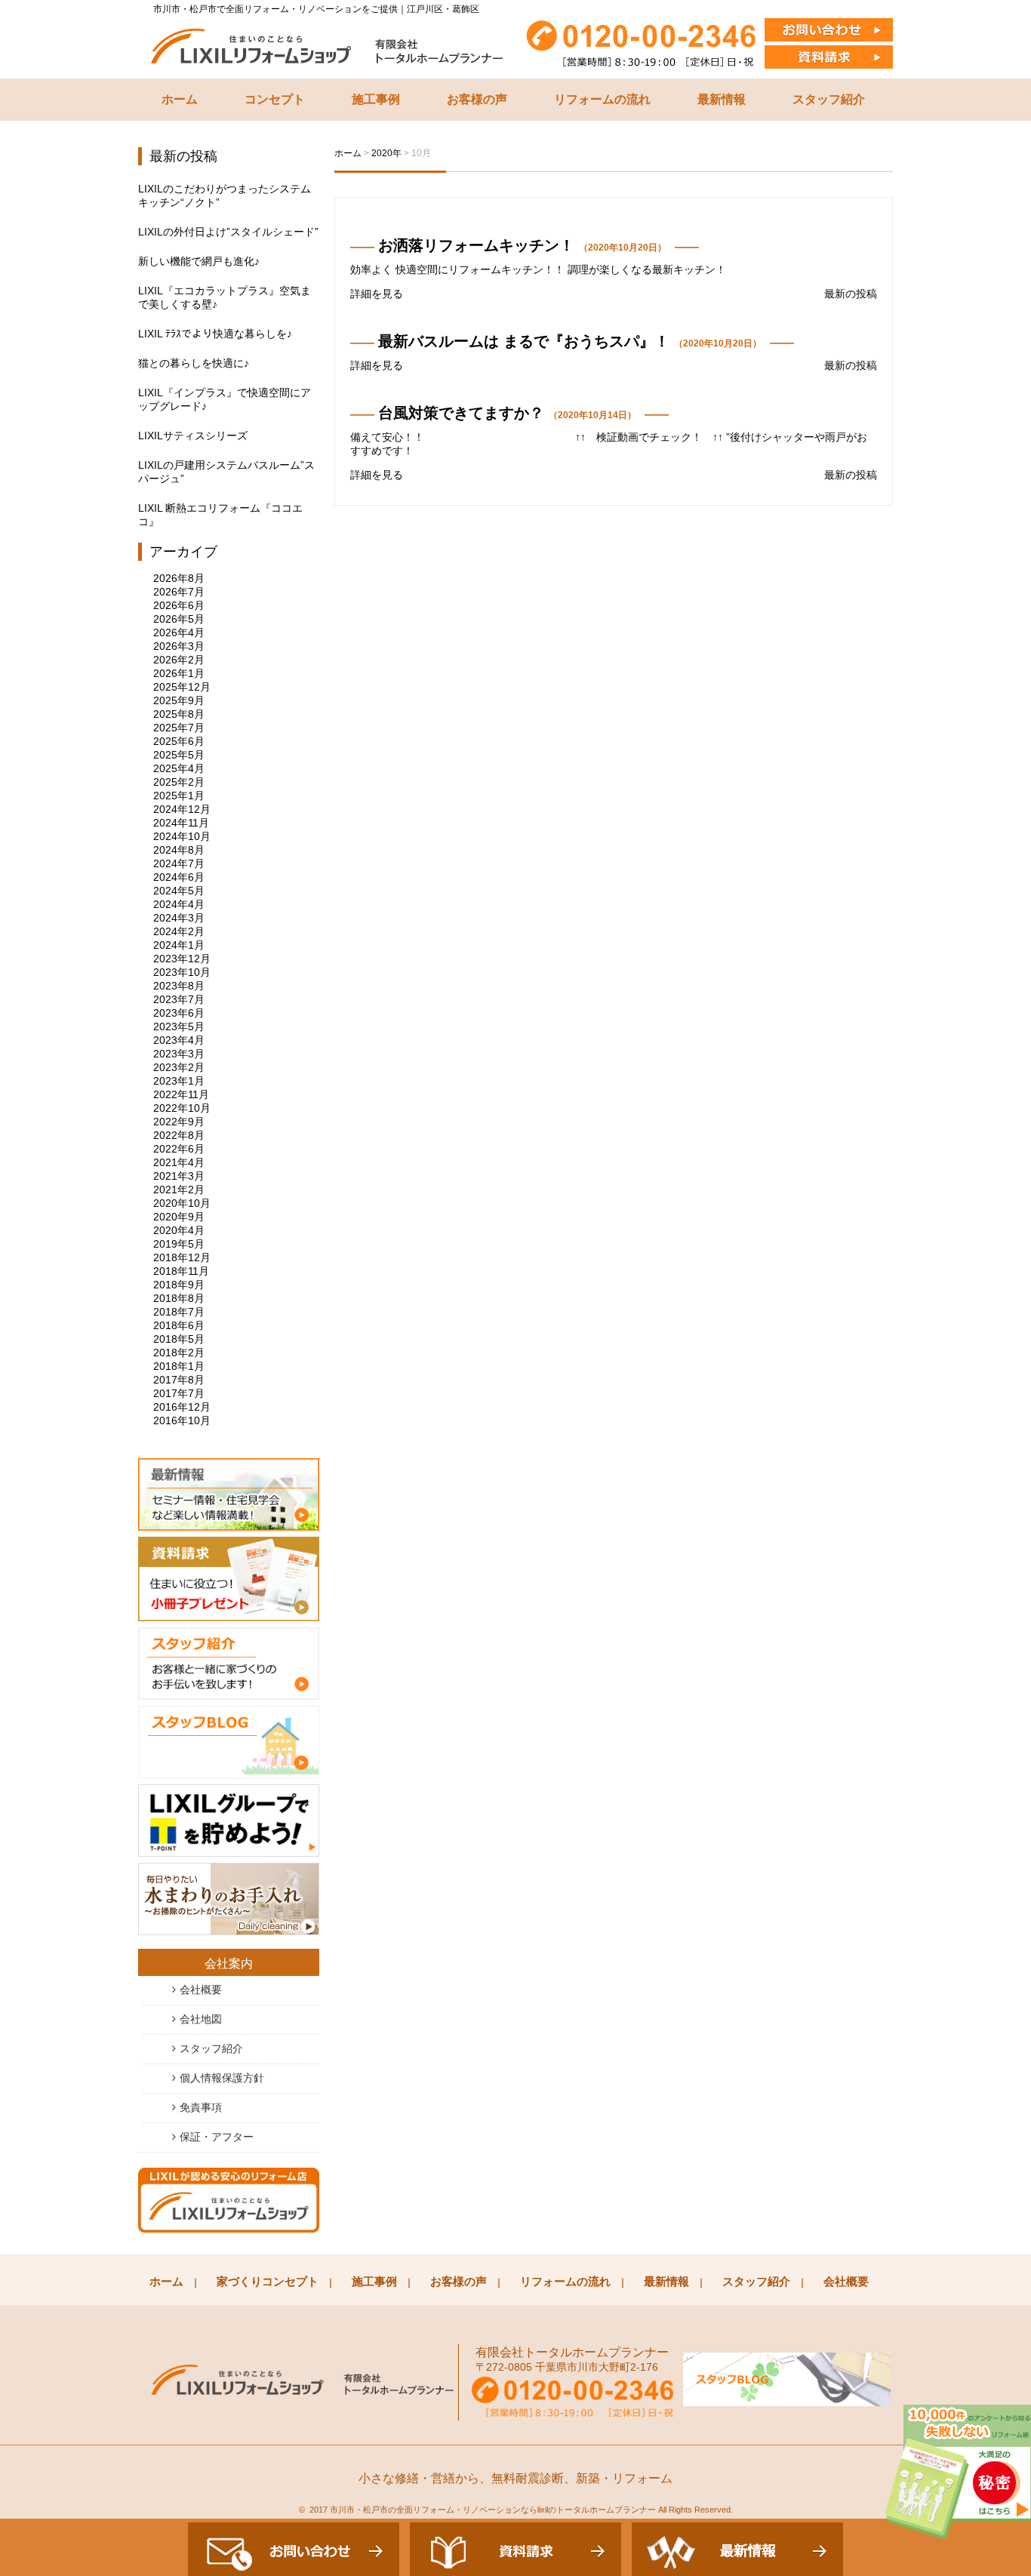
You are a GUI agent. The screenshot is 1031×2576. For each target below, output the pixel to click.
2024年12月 (182, 809)
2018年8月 (179, 1298)
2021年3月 (179, 1176)
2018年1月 (179, 1366)
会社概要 (201, 1990)
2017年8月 (179, 1380)
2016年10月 (182, 1420)
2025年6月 (179, 741)
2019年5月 (179, 1244)
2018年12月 (182, 1257)
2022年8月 (179, 1135)
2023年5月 (179, 1026)
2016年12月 (182, 1407)
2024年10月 (182, 836)
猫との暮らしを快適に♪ (194, 363)
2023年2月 (179, 1067)
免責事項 (201, 2107)
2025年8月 (179, 714)
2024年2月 (179, 931)
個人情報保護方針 (222, 2078)
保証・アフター (217, 2137)
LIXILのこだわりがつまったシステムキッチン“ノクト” (225, 195)
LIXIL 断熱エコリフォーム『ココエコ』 (220, 515)
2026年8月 (179, 578)
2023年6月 (179, 1013)
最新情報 (722, 99)
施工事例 (376, 99)
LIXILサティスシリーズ (193, 435)
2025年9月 (179, 700)
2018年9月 (179, 1285)
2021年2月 (179, 1190)
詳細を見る (377, 294)
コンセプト (275, 99)
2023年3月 (179, 1054)
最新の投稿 (851, 294)
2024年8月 (179, 850)
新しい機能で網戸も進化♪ (199, 261)
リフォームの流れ (602, 99)
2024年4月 (179, 904)
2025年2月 (179, 782)
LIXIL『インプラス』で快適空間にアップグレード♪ (225, 399)
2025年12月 (182, 687)
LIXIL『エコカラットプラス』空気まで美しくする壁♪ (225, 297)
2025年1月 (179, 796)
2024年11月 (181, 823)
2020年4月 (179, 1230)
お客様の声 (477, 99)
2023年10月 (182, 972)
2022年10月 (182, 1108)
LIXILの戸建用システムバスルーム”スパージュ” (226, 472)
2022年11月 (181, 1094)
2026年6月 (179, 605)
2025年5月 (179, 755)
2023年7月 (179, 999)
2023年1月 (179, 1081)
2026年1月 (179, 673)
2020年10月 (182, 1203)
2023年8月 (179, 986)
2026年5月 (179, 619)
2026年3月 (179, 646)
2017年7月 (179, 1393)
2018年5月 (179, 1339)
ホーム (180, 99)
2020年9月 (179, 1217)
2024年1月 (179, 945)
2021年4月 (179, 1162)
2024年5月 (179, 891)
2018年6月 (179, 1325)
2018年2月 (179, 1353)
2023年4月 (179, 1040)
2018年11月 (181, 1271)
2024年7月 (179, 863)
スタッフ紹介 (829, 99)
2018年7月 (179, 1312)
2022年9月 (179, 1122)
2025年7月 (179, 728)
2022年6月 (179, 1149)
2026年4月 (179, 632)
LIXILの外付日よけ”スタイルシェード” (228, 232)
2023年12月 (182, 959)
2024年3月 (179, 918)
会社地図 (201, 2019)
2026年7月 (179, 592)
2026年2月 (179, 660)
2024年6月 (179, 877)
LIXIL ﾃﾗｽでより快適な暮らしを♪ (215, 334)
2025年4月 (179, 768)
